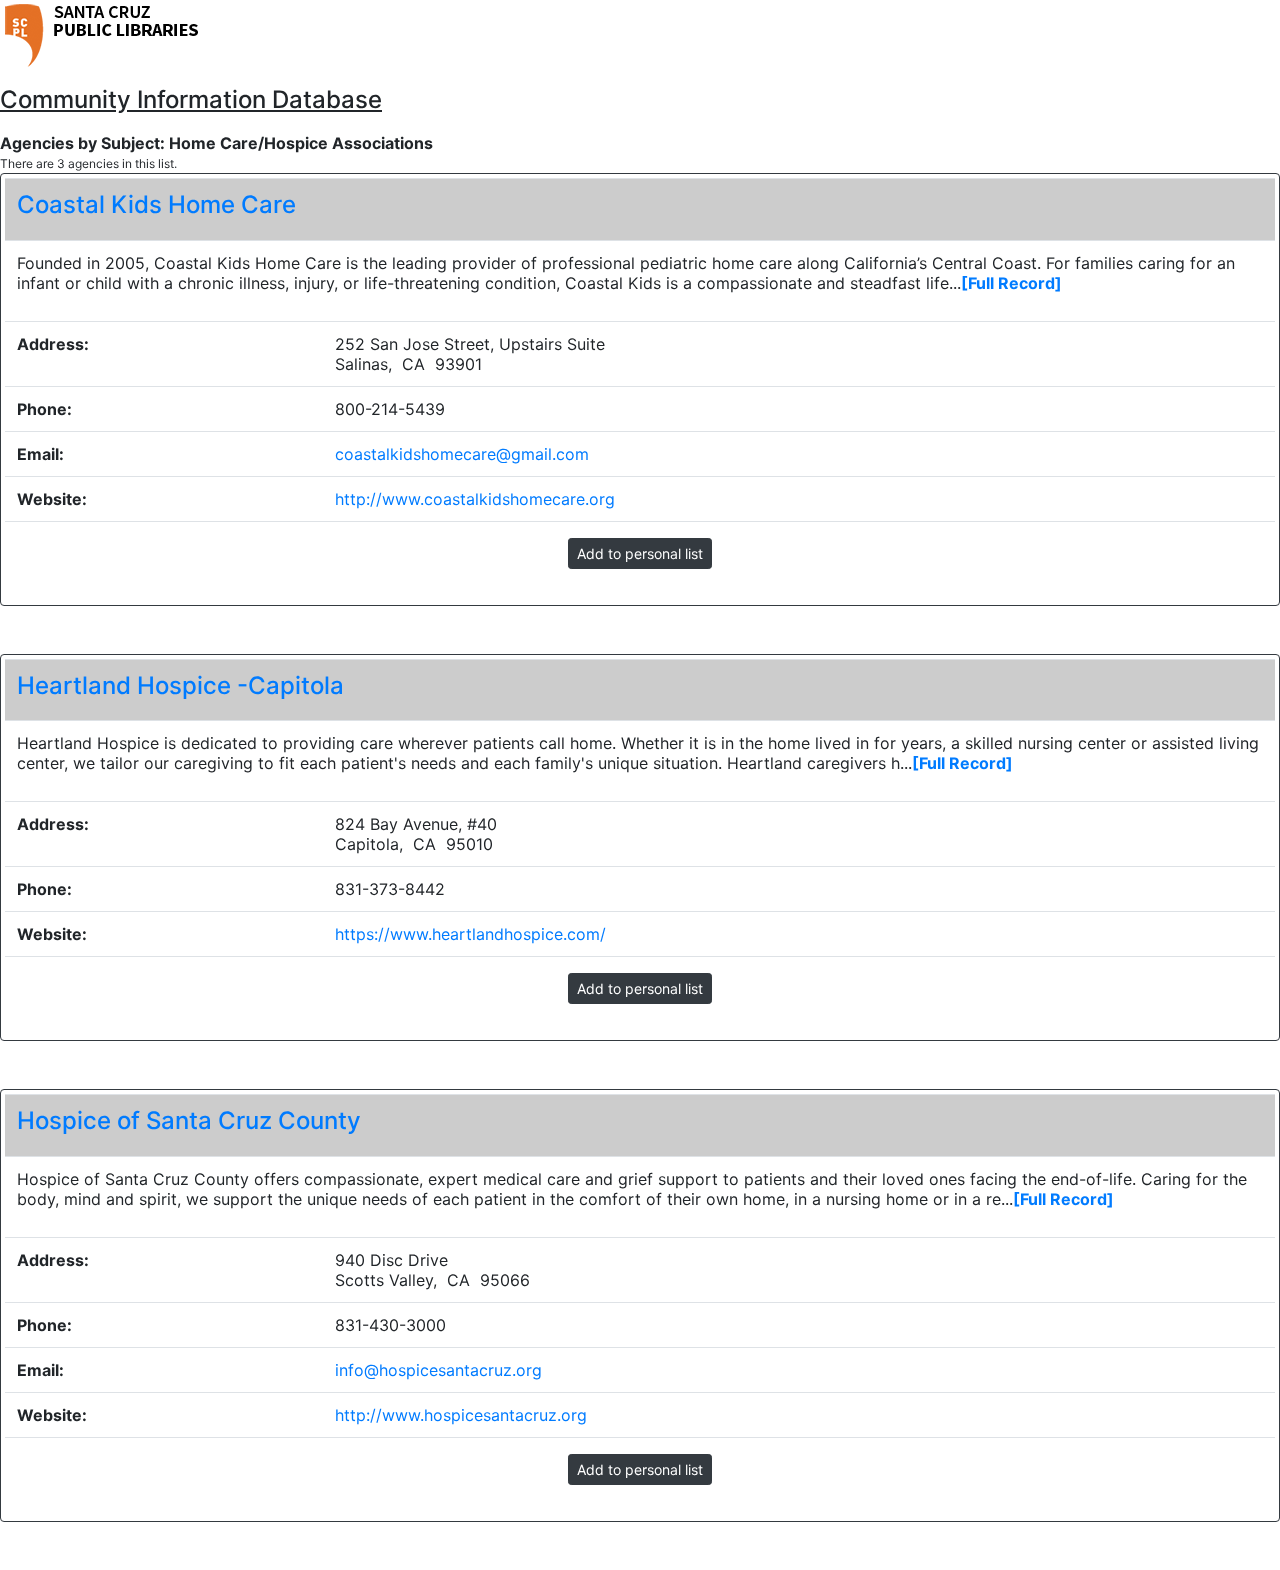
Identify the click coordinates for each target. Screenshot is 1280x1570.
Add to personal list (640, 553)
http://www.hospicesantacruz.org (461, 1415)
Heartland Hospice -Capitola (180, 685)
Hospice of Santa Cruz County (189, 1120)
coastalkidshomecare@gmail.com (462, 454)
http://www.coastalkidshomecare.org (475, 499)
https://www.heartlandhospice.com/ (470, 934)
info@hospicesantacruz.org (438, 1370)
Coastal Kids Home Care (156, 204)
